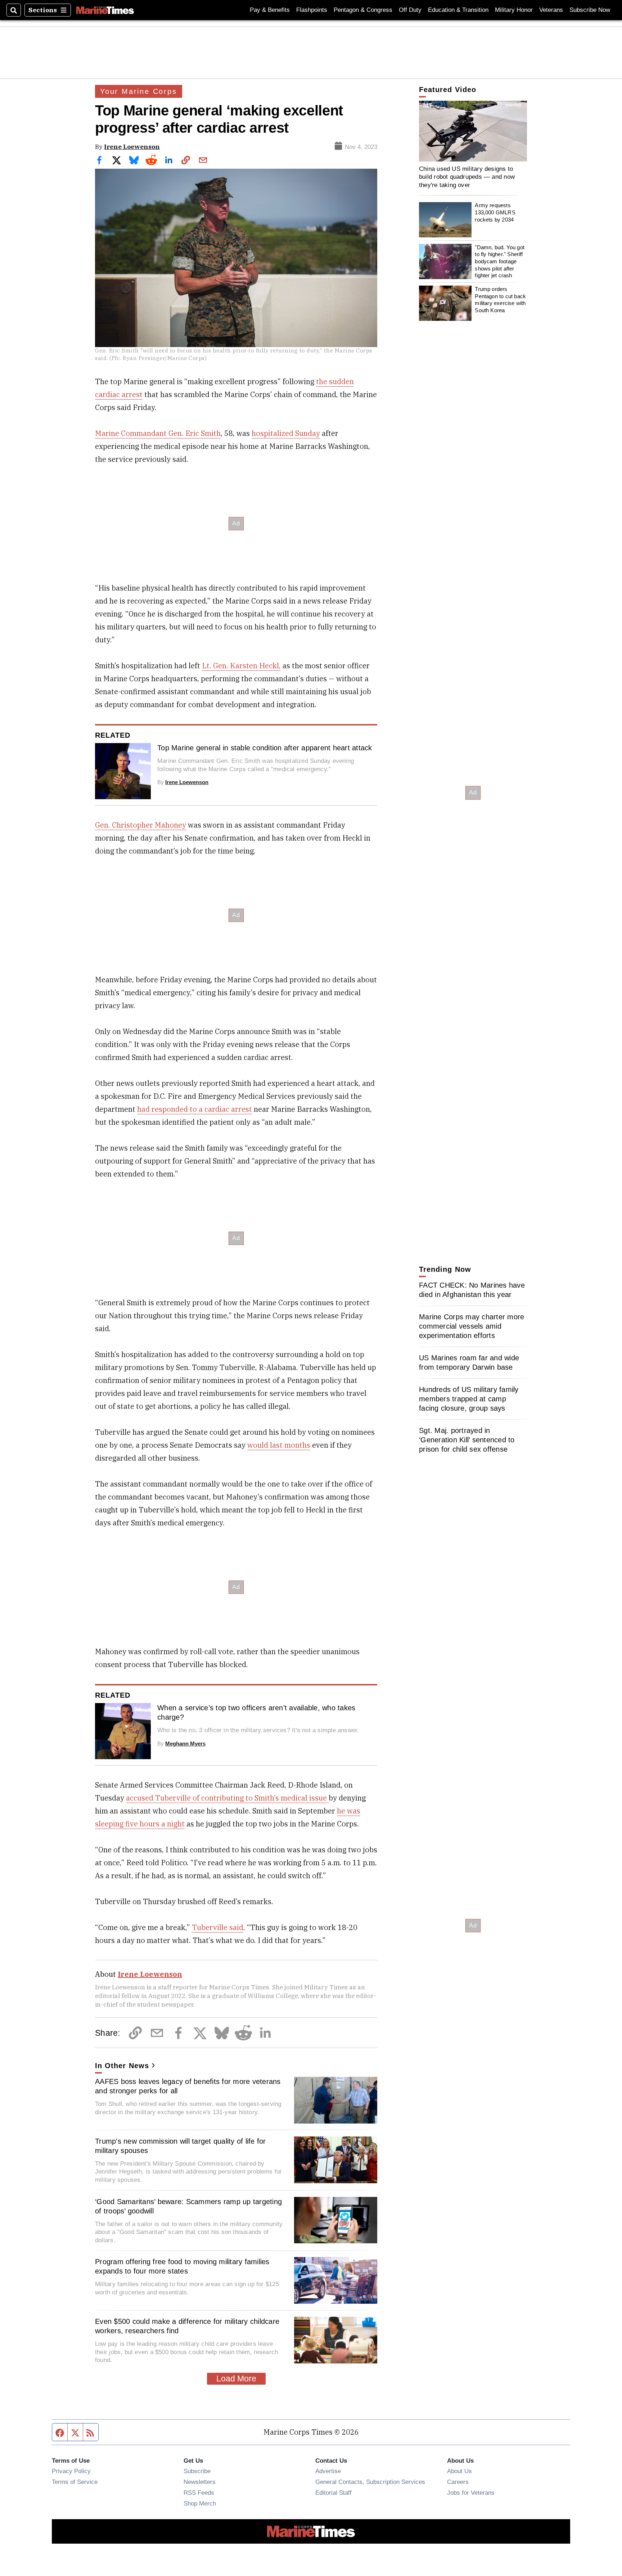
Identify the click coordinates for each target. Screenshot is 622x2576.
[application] (473, 131)
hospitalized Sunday (286, 433)
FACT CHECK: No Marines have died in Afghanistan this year (472, 1290)
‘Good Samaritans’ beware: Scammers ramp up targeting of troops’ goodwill (188, 2206)
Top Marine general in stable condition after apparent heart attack (265, 748)
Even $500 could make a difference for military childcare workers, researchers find (187, 2326)
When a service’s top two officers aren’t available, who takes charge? (256, 1712)
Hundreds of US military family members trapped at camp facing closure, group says (469, 1399)
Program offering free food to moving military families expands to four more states (182, 2266)
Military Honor (514, 10)
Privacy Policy (71, 2471)
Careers (458, 2482)
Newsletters (200, 2482)
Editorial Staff (333, 2493)
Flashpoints (312, 10)
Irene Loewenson (132, 147)
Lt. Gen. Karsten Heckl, (241, 666)
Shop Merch (200, 2503)
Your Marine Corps (139, 91)
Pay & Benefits (270, 10)
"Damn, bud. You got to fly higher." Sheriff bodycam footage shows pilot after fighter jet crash (500, 261)
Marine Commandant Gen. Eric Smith (158, 433)
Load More (236, 2379)
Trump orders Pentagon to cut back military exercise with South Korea (500, 300)
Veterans (551, 10)
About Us (459, 2471)
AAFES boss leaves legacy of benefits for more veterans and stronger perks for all (188, 2086)
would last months (279, 1445)
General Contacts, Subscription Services (370, 2482)
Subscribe (197, 2471)
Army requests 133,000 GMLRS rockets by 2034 (495, 213)
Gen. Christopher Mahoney (141, 825)
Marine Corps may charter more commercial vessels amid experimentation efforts (472, 1326)
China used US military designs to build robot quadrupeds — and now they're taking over (467, 177)
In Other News (122, 2066)
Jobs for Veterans (471, 2493)
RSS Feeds (199, 2493)
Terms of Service (75, 2482)
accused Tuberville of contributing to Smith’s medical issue (227, 1798)
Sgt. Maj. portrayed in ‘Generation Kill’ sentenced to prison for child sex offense (467, 1440)
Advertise (328, 2471)
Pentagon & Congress (363, 10)
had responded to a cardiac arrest (195, 1109)
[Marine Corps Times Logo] (105, 10)
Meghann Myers (185, 1744)
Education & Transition (458, 10)
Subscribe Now (590, 10)
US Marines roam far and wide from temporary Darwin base (469, 1362)
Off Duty (410, 10)
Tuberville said (218, 1927)
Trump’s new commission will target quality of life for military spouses (181, 2146)
